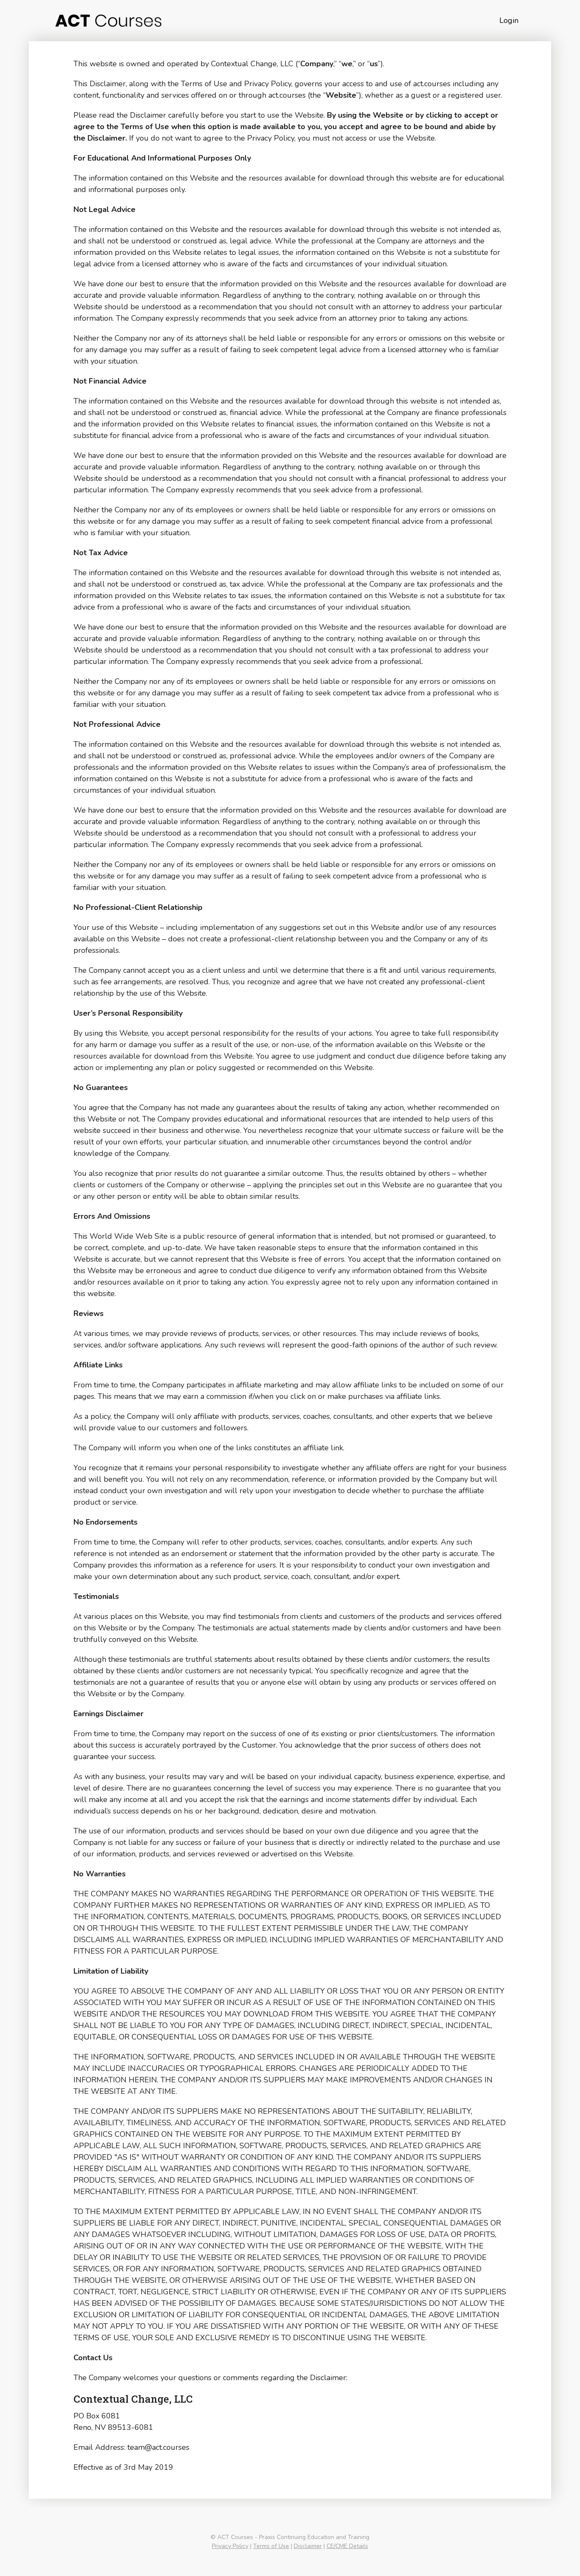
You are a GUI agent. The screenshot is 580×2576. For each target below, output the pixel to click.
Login (509, 20)
